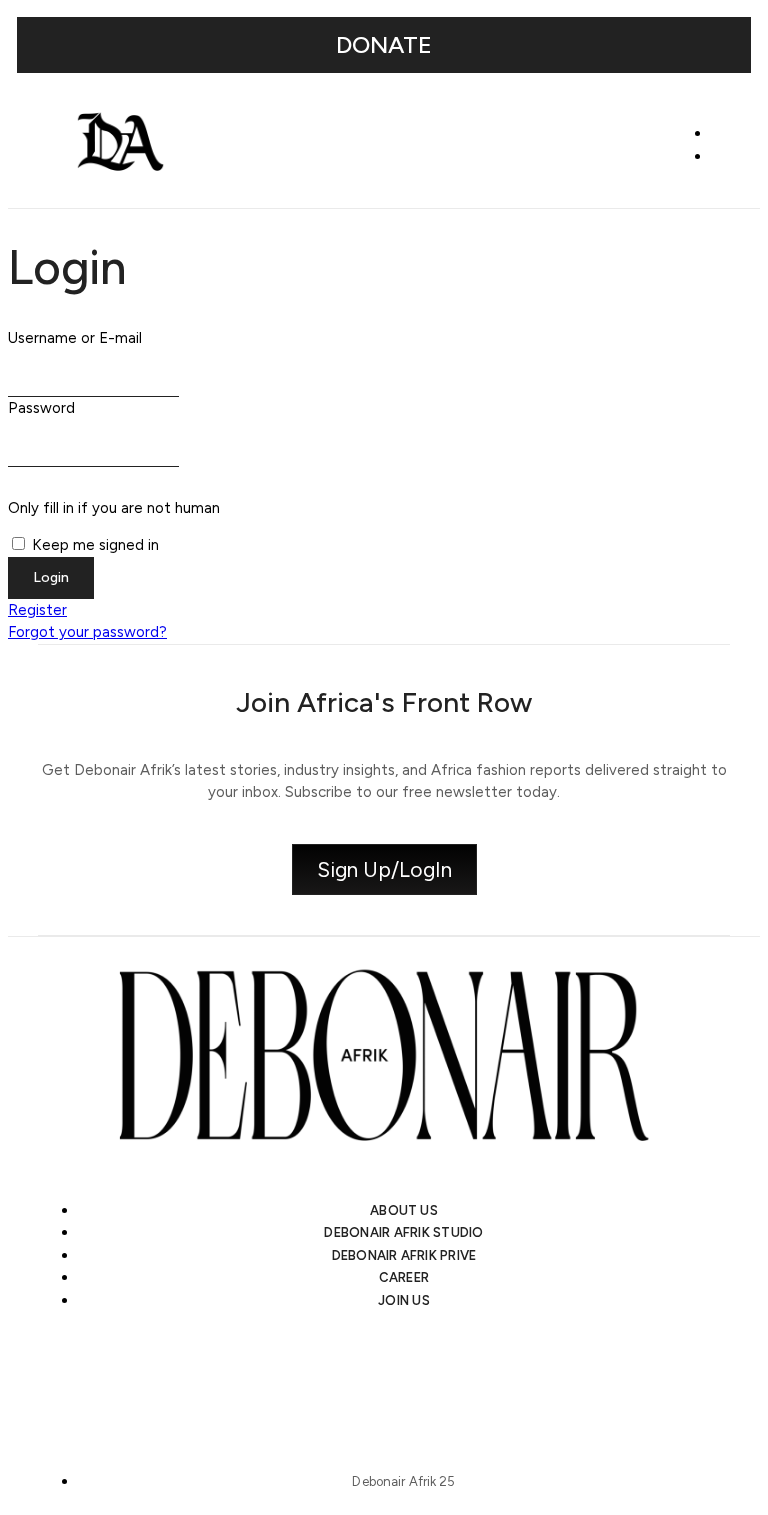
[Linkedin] (419, 1375)
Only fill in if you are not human (114, 508)
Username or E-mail (75, 338)
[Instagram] (279, 1375)
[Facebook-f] (489, 1375)
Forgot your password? (87, 632)
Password (41, 408)
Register (37, 610)
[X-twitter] (349, 1375)
